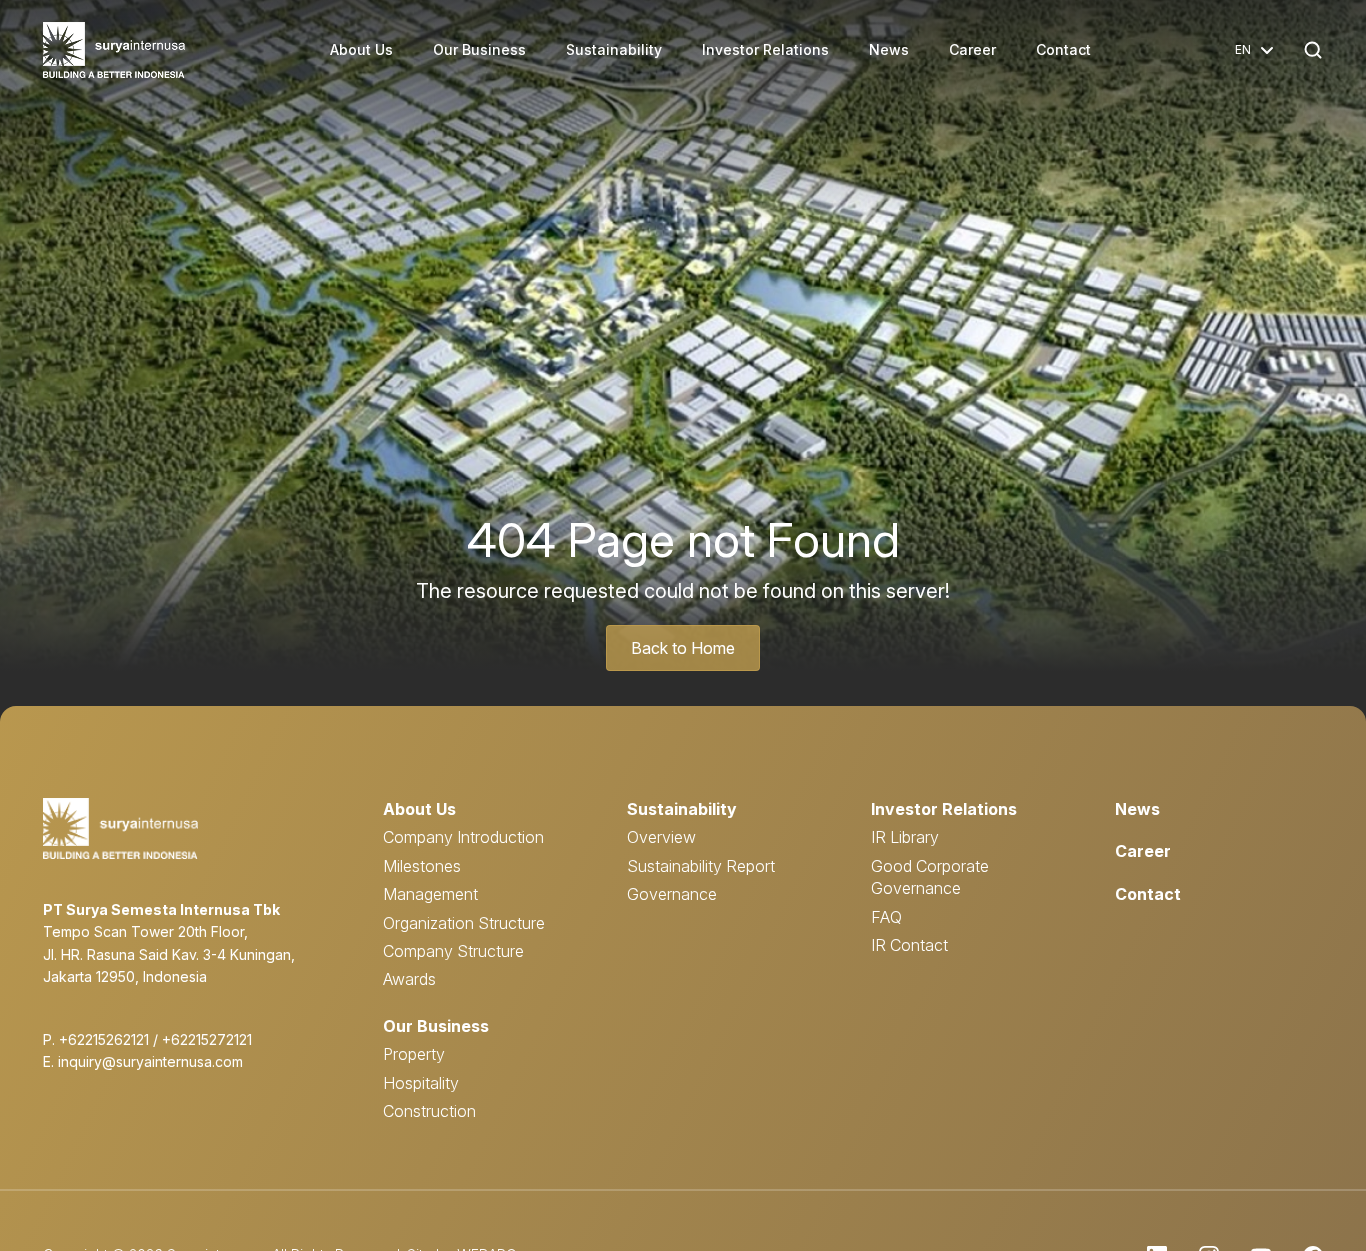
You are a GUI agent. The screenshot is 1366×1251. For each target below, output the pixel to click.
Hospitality (421, 1083)
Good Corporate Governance (930, 877)
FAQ (886, 917)
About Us (361, 49)
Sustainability (614, 49)
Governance (672, 894)
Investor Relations (765, 49)
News (889, 49)
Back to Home (683, 648)
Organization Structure (464, 923)
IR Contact (909, 945)
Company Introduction (463, 837)
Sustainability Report (701, 866)
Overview (661, 837)
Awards (409, 979)
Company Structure (453, 951)
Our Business (479, 49)
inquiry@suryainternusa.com (150, 1061)
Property (414, 1054)
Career (972, 49)
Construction (429, 1111)
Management (430, 894)
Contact (1063, 49)
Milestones (422, 866)
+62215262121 (104, 1039)
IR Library (905, 837)
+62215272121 (207, 1039)
